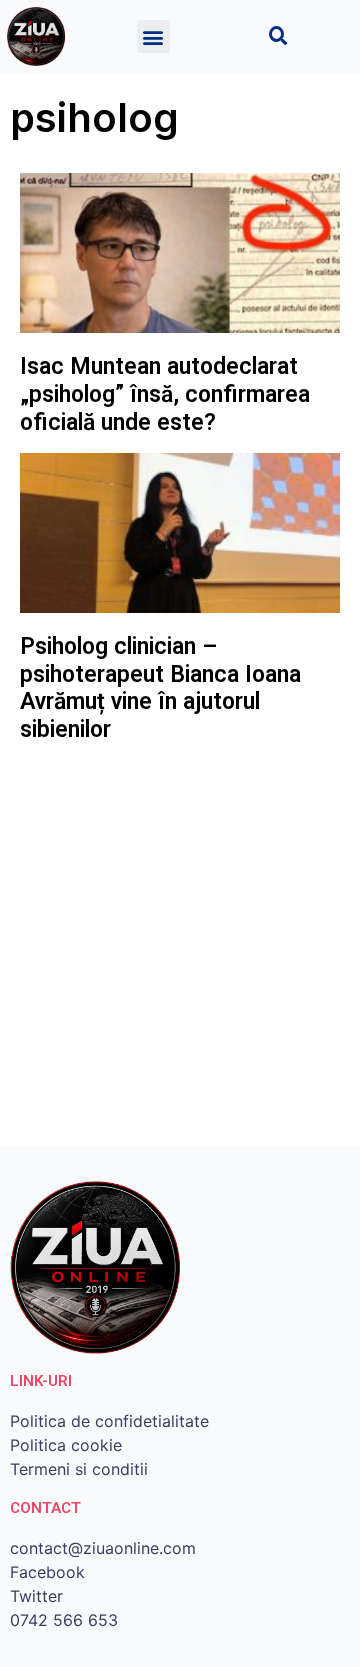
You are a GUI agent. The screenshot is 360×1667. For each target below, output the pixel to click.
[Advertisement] (180, 946)
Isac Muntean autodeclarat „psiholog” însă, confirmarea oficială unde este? (165, 394)
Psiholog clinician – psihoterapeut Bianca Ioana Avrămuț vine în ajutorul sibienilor (160, 688)
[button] (153, 36)
